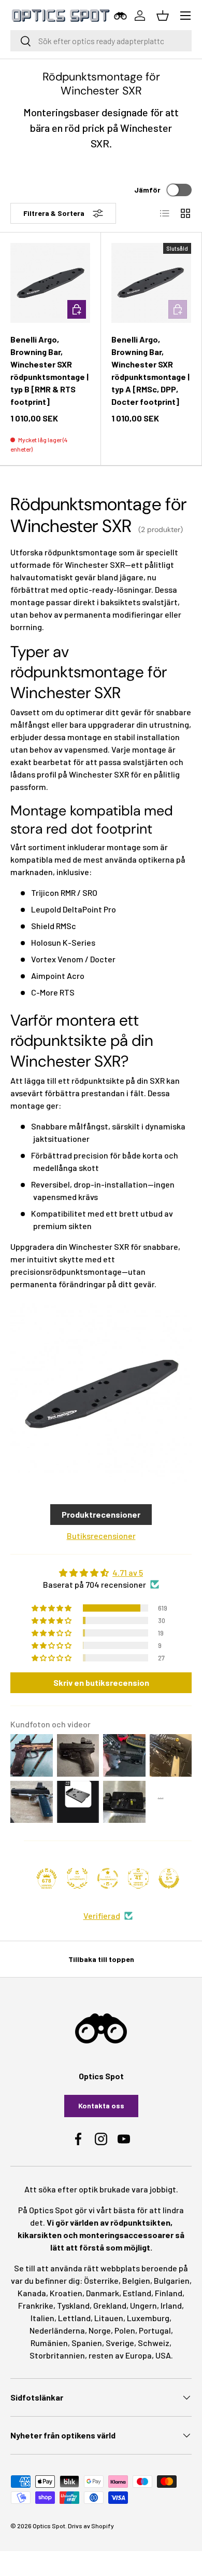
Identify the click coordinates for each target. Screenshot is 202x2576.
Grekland (110, 2305)
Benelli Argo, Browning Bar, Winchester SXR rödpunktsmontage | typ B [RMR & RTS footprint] (49, 370)
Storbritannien (57, 2355)
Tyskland (73, 2305)
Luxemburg (148, 2318)
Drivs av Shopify (91, 2526)
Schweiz (154, 2343)
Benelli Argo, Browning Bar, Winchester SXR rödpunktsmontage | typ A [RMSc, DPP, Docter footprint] (150, 370)
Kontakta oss (101, 2105)
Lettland (74, 2318)
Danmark (103, 2293)
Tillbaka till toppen (101, 1959)
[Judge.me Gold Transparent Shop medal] (108, 1878)
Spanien (87, 2343)
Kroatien (66, 2293)
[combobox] (101, 41)
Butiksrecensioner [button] (101, 1536)
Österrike (101, 2280)
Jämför (147, 190)
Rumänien (49, 2343)
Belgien (136, 2280)
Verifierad (102, 1916)
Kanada (32, 2293)
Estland (137, 2293)
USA (163, 2355)
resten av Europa (120, 2355)
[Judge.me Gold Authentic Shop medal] (77, 1878)
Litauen (109, 2318)
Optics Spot (49, 2526)
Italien (42, 2318)
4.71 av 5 (128, 1572)
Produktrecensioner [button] (101, 1514)
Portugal (155, 2330)
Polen (125, 2330)
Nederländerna (57, 2330)
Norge (100, 2330)
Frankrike (36, 2305)
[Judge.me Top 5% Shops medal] (169, 1878)
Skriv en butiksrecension (101, 1682)
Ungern (143, 2305)
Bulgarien (172, 2280)
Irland (171, 2305)
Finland (169, 2293)
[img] (101, 1573)
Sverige (120, 2343)
